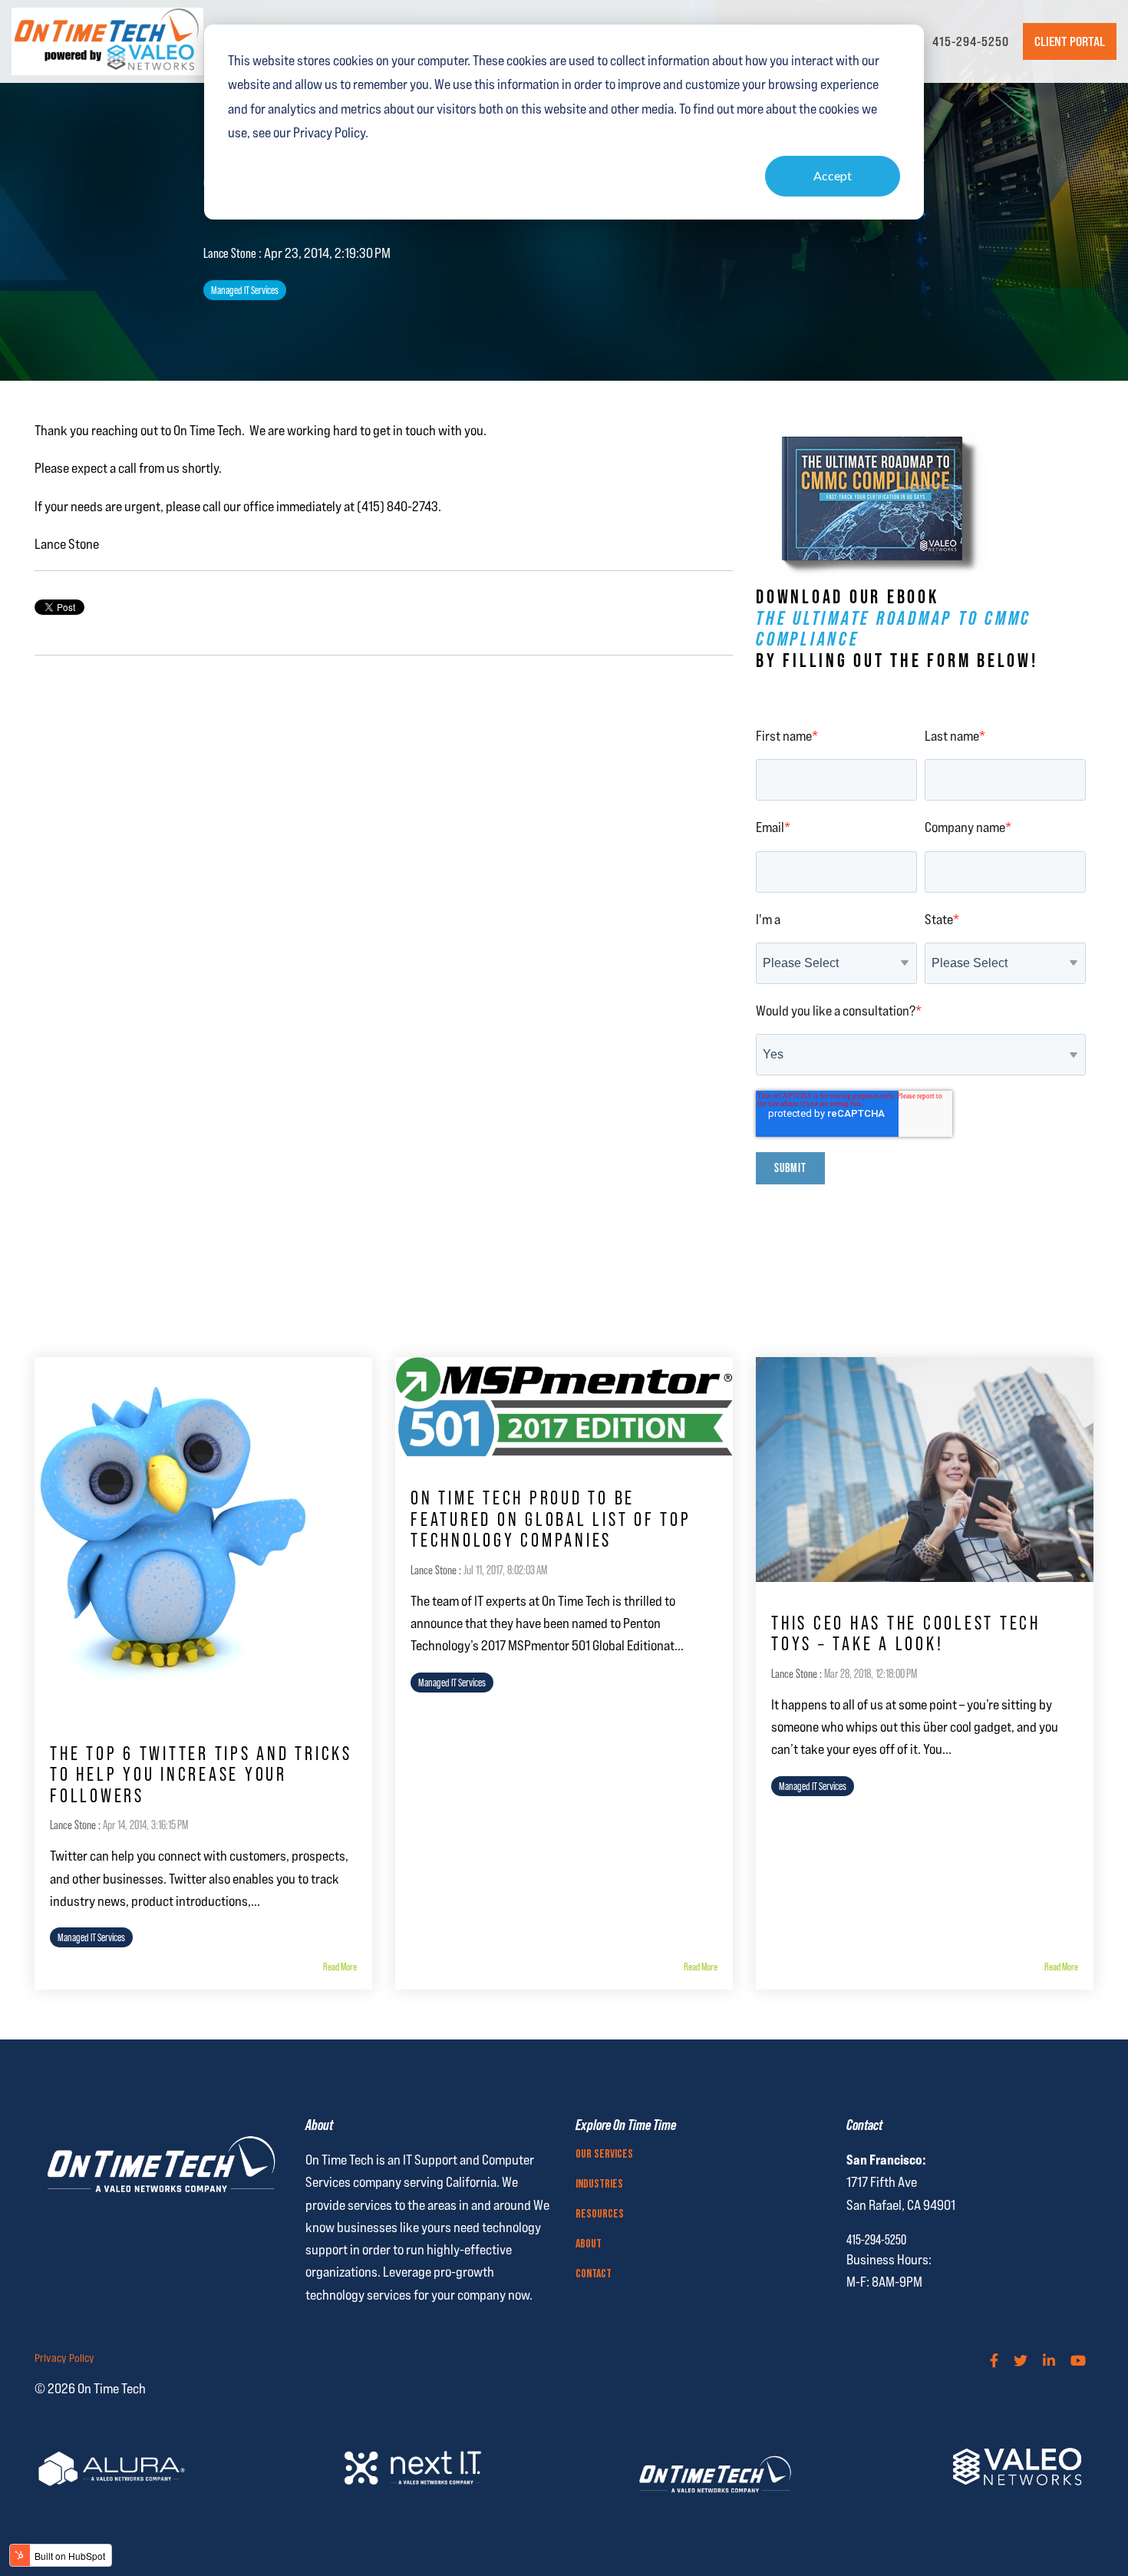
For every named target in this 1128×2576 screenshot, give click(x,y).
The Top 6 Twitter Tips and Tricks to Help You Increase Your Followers (201, 1775)
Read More (340, 1967)
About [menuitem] (589, 2244)
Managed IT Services (245, 290)
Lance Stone (231, 253)
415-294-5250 (971, 41)
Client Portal (1070, 41)
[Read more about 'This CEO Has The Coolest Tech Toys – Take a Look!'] (925, 1470)
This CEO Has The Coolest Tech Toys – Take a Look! (906, 1634)
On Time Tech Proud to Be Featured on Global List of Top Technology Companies (551, 1519)
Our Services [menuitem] (604, 2155)
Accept (833, 175)
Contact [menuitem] (594, 2274)
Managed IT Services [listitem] (91, 1937)
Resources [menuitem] (600, 2214)
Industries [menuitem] (599, 2185)
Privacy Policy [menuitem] (64, 2358)
